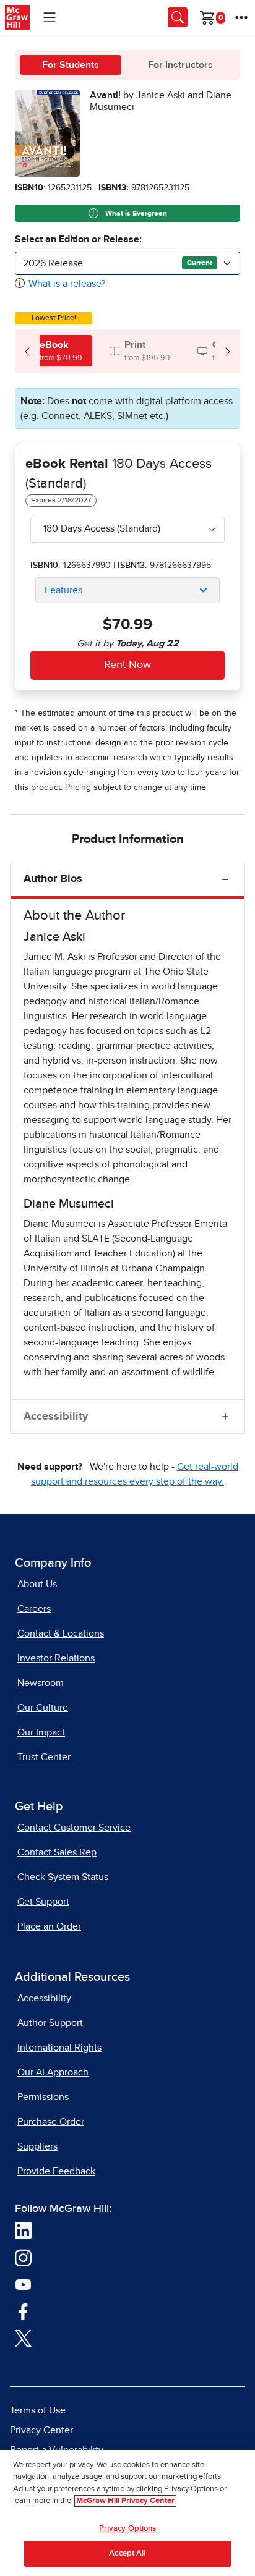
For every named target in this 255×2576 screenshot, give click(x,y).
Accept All (127, 2553)
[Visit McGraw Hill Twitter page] (23, 2337)
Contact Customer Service (74, 1828)
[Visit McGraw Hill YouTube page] (23, 2284)
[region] (127, 2513)
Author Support (50, 2023)
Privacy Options (128, 2529)
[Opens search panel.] (178, 17)
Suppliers (37, 2146)
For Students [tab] (71, 65)
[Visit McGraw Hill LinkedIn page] (23, 2229)
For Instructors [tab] (180, 65)
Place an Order (49, 1926)
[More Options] (241, 17)
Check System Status (63, 1877)
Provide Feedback (56, 2171)
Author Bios (53, 879)
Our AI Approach (53, 2072)
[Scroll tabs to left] (27, 351)
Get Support (43, 1902)
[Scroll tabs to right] (228, 351)
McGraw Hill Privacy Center (125, 2501)
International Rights (59, 2048)
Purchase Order (51, 2122)
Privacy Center (41, 2430)
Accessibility (56, 1417)
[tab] (54, 351)
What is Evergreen (135, 214)
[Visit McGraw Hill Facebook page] (23, 2310)
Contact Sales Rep (57, 1852)
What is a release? (67, 284)
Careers (34, 1609)
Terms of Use (38, 2410)
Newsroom (41, 1683)
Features (63, 590)
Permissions (43, 2097)
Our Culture (43, 1708)
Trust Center (44, 1757)
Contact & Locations (61, 1633)
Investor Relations (56, 1658)
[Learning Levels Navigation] (50, 17)
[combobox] (127, 263)
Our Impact (41, 1732)
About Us (37, 1584)
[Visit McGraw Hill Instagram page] (23, 2256)
